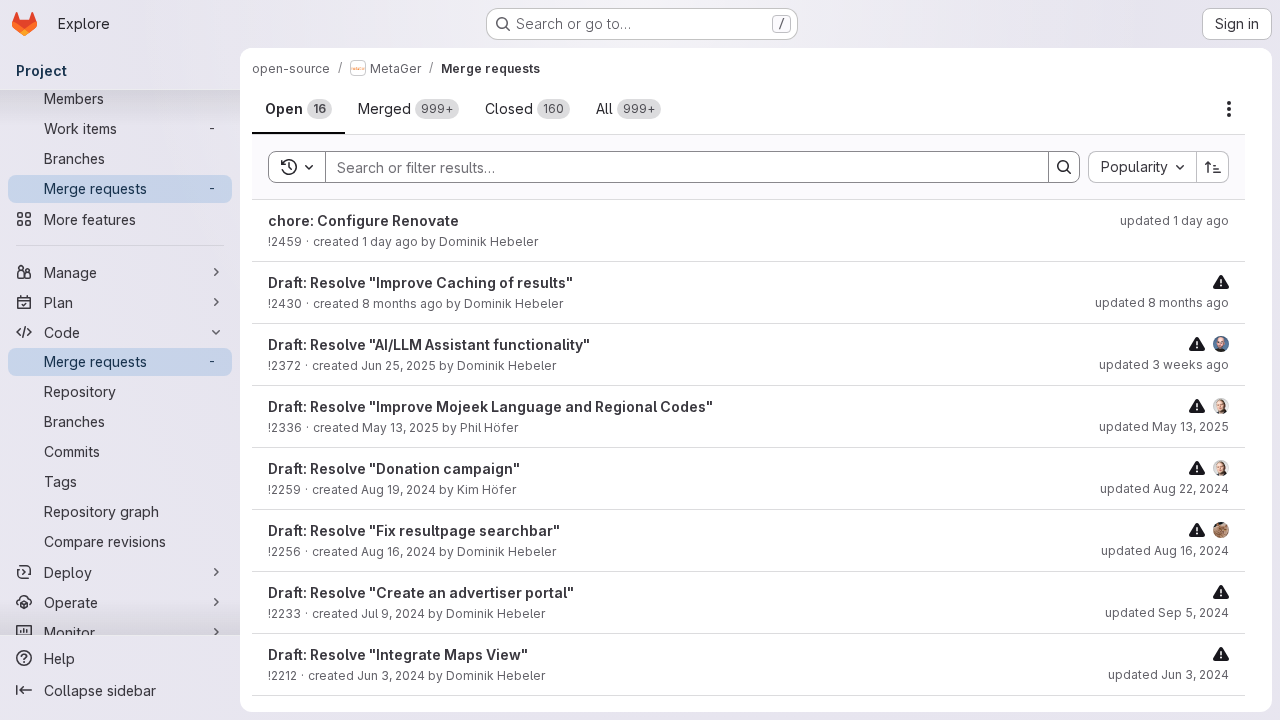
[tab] (298, 109)
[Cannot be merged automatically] (1221, 281)
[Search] (1064, 167)
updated (1174, 220)
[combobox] (1142, 167)
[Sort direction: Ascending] (1213, 167)
